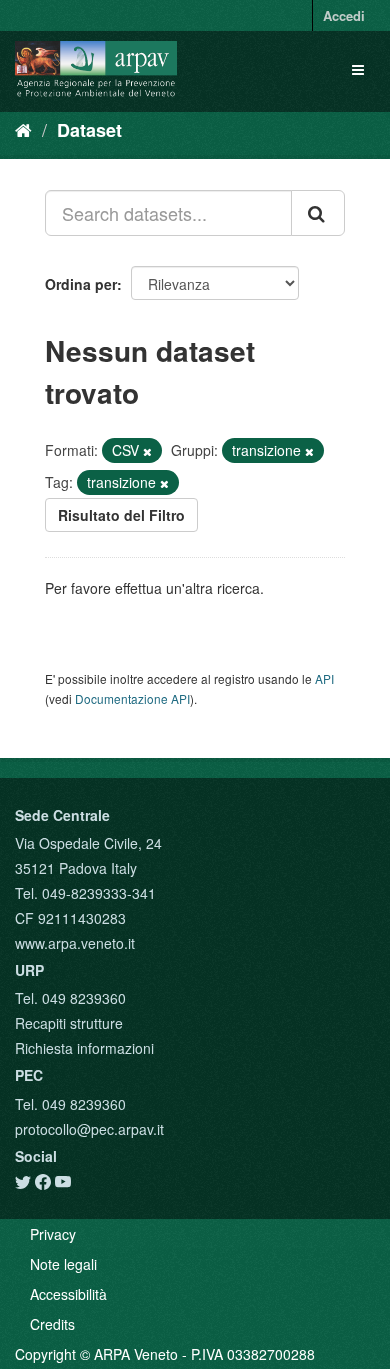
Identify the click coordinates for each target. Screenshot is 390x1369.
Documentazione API (132, 698)
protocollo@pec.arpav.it (89, 1129)
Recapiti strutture (69, 1023)
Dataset (89, 130)
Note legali (63, 1264)
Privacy (53, 1234)
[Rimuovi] (147, 451)
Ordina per (81, 284)
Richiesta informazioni (84, 1048)
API (324, 678)
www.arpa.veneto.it (75, 943)
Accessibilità (68, 1294)
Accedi (344, 15)
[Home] (23, 129)
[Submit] (318, 213)
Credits (52, 1324)
